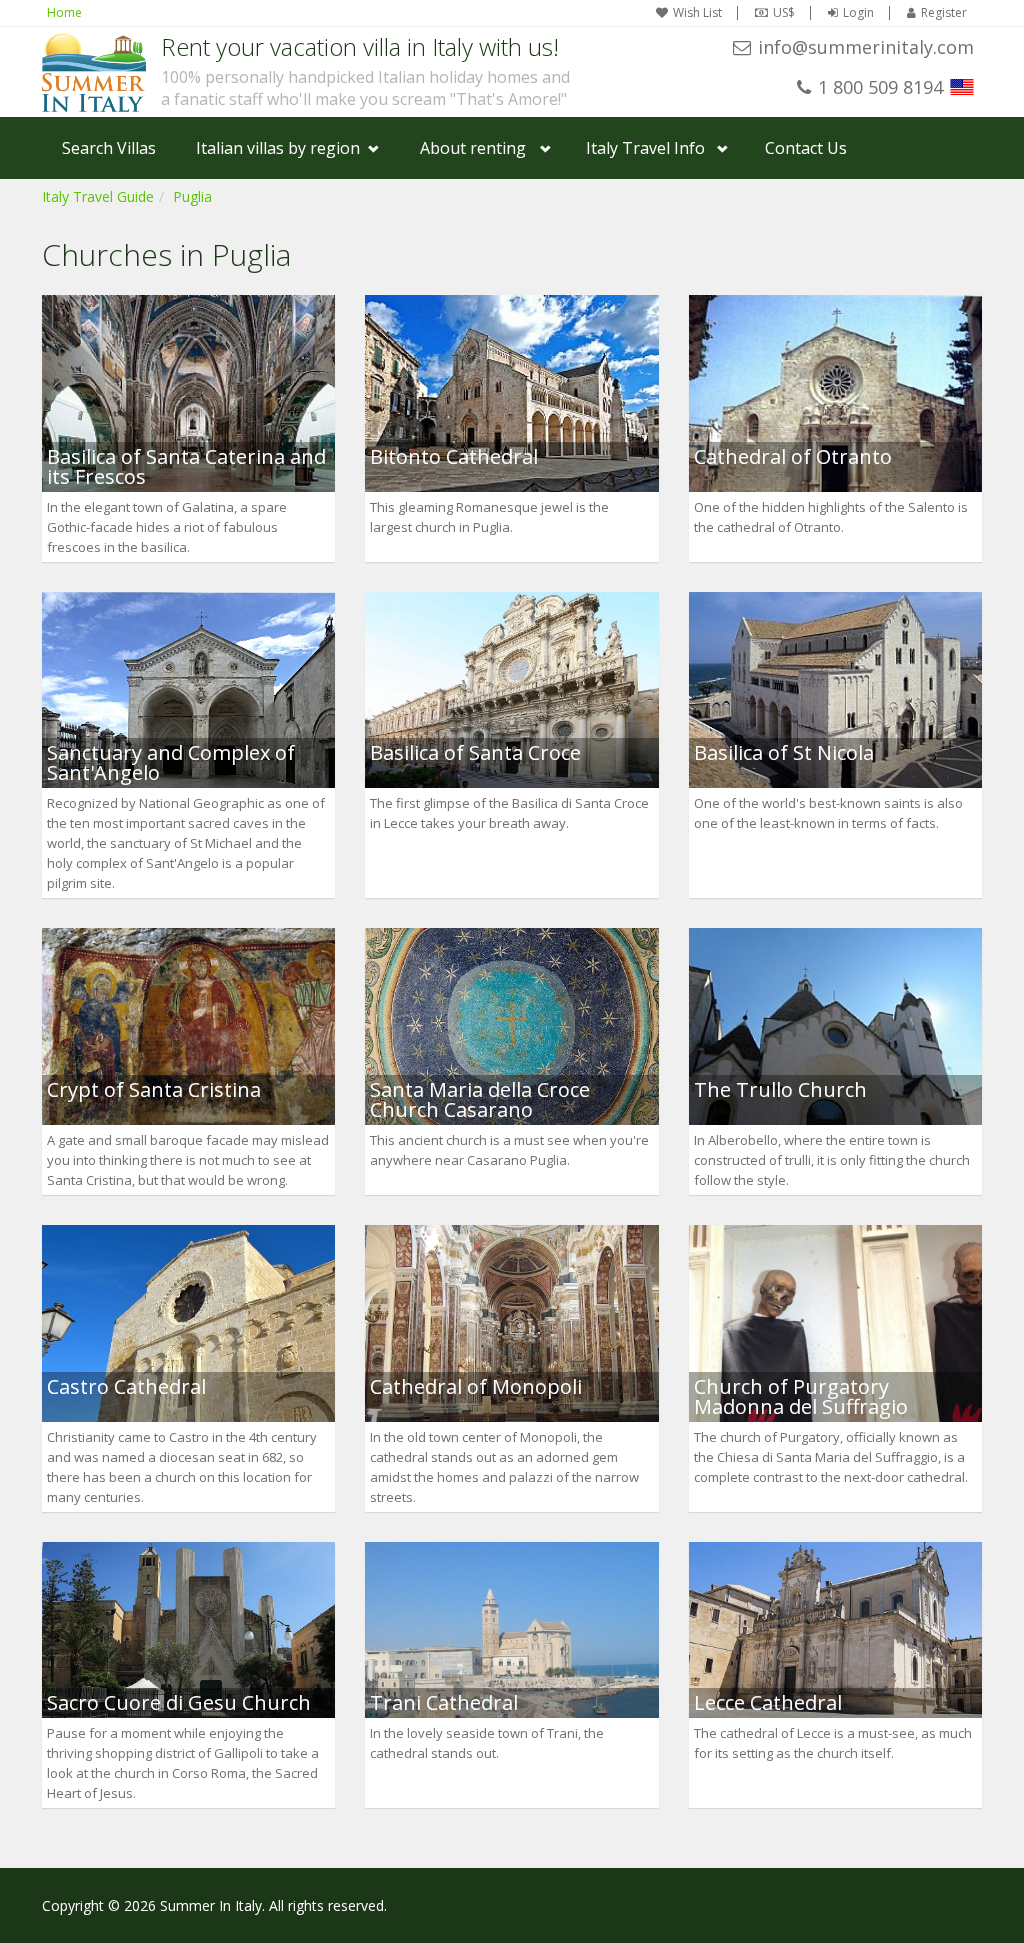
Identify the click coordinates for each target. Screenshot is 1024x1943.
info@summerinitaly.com (866, 47)
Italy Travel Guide (98, 196)
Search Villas (109, 148)
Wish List (697, 13)
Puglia (192, 196)
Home (64, 12)
